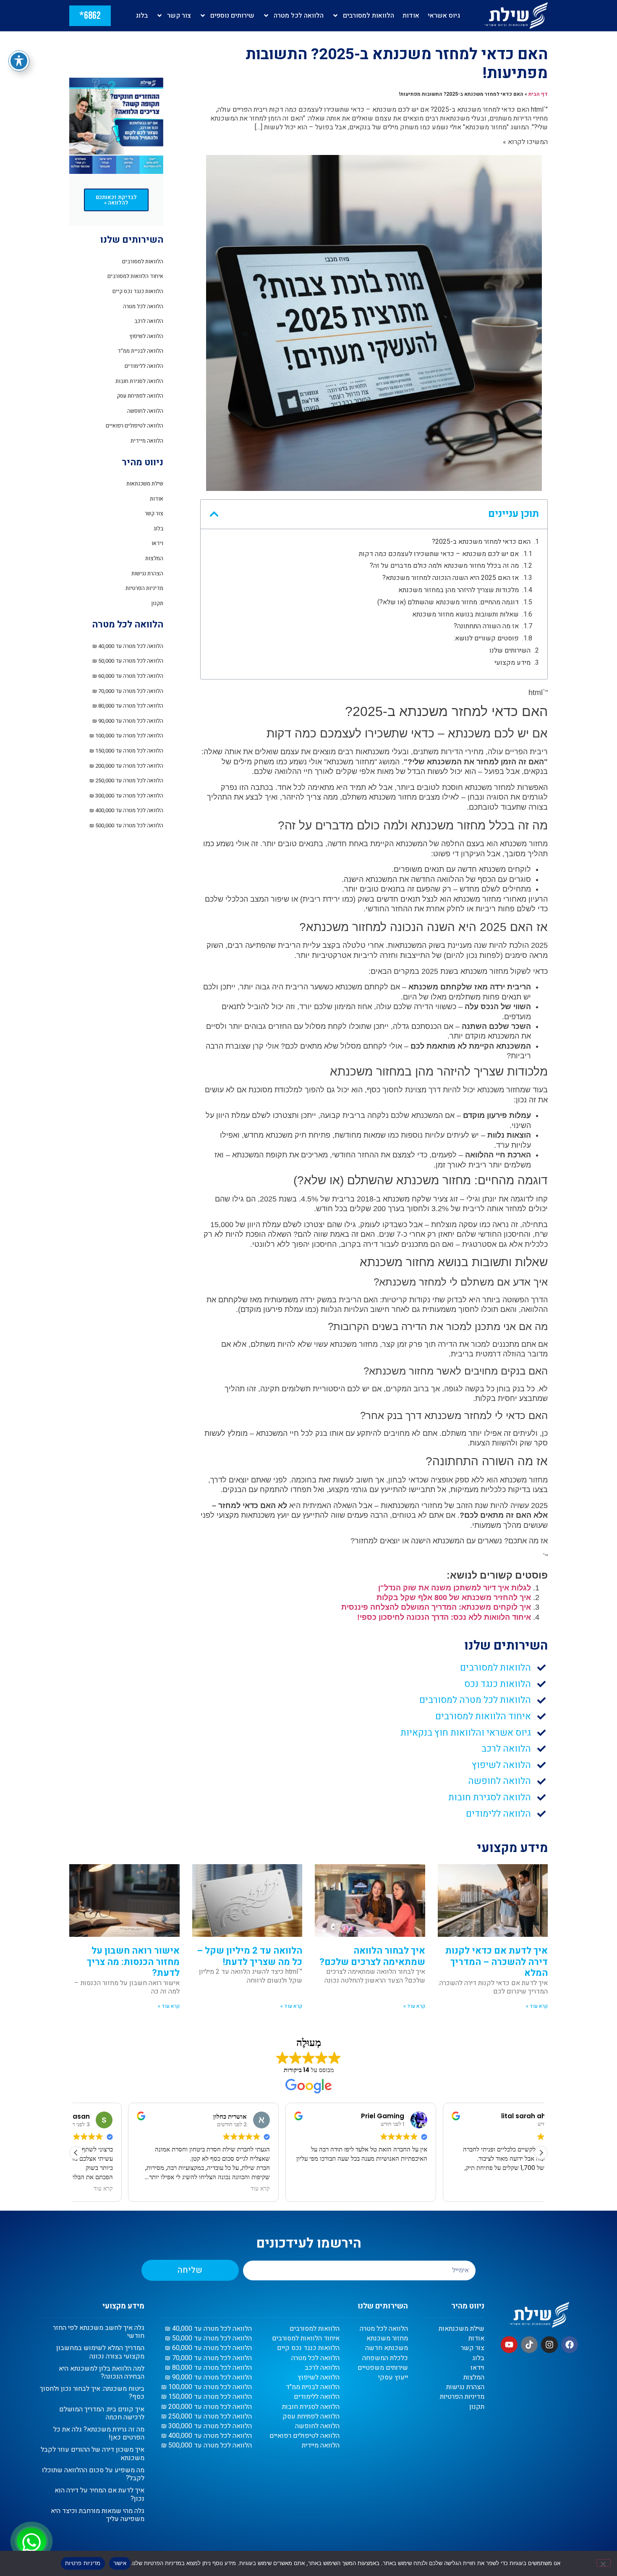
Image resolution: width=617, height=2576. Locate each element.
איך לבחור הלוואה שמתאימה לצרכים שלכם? (372, 1956)
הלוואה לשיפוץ (146, 336)
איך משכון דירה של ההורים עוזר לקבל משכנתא (93, 2454)
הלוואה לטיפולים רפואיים (135, 426)
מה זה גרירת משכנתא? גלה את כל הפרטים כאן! (99, 2433)
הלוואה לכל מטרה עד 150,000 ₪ (126, 751)
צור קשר (179, 16)
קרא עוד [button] (208, 2189)
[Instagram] (549, 2345)
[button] (214, 514)
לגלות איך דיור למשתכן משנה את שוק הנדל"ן (455, 1588)
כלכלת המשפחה (385, 2358)
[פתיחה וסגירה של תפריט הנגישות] (19, 61)
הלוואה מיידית (147, 441)
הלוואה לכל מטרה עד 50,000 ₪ (128, 661)
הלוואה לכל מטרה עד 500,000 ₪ (126, 825)
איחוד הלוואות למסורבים (135, 276)
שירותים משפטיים (383, 2368)
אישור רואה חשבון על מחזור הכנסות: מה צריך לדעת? (133, 1962)
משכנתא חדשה (387, 2348)
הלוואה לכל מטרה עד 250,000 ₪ (126, 780)
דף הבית (538, 94)
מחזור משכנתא (387, 2339)
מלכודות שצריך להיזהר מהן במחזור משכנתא (459, 590)
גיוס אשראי (444, 16)
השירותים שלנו (510, 651)
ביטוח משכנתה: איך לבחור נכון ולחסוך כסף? (92, 2393)
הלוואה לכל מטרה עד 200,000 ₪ (126, 766)
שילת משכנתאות (145, 484)
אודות (411, 16)
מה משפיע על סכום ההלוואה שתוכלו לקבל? (93, 2474)
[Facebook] (570, 2345)
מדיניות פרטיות (83, 2563)
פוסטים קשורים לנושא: (486, 639)
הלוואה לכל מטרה (299, 16)
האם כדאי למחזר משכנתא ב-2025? (481, 542)
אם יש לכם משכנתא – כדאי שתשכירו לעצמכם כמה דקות (439, 554)
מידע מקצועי (512, 663)
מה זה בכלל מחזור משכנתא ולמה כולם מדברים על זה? (444, 566)
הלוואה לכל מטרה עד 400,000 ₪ (126, 810)
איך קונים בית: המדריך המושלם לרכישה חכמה (102, 2413)
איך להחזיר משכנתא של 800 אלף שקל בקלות (454, 1598)
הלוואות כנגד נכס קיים (138, 291)
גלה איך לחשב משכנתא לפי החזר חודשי (99, 2332)
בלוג (142, 16)
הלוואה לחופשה (145, 411)
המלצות (154, 558)
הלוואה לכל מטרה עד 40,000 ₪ (128, 646)
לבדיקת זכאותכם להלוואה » (116, 200)
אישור (120, 2563)
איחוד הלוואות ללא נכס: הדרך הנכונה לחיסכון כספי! (444, 1617)
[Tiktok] (529, 2345)
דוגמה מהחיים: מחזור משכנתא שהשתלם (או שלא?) (448, 602)
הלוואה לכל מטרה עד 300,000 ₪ (126, 796)
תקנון (157, 603)
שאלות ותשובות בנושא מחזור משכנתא (465, 615)
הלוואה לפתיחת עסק (140, 396)
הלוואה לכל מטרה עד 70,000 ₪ (128, 691)
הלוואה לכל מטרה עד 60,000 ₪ (128, 676)
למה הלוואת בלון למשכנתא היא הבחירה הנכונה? (102, 2373)
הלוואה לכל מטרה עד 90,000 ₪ (128, 721)
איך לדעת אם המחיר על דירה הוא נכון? (99, 2494)
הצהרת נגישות (147, 573)
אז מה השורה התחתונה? (486, 626)
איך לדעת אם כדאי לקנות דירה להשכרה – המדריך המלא (497, 1962)
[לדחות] (604, 2563)
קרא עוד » (537, 2006)
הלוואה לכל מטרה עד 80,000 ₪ (128, 706)
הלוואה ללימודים (144, 366)
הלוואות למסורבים (369, 16)
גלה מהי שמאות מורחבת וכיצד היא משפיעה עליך (98, 2515)
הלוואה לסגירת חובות (139, 381)
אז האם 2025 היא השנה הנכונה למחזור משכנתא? (451, 578)
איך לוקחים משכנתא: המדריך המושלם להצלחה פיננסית (436, 1607)
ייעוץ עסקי (393, 2378)
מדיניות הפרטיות (144, 588)
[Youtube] (509, 2345)
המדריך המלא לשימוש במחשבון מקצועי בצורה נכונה (100, 2352)
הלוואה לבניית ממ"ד (140, 351)
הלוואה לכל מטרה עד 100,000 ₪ (126, 736)
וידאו (157, 543)
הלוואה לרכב (149, 321)
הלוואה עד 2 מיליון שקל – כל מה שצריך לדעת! (250, 1956)
